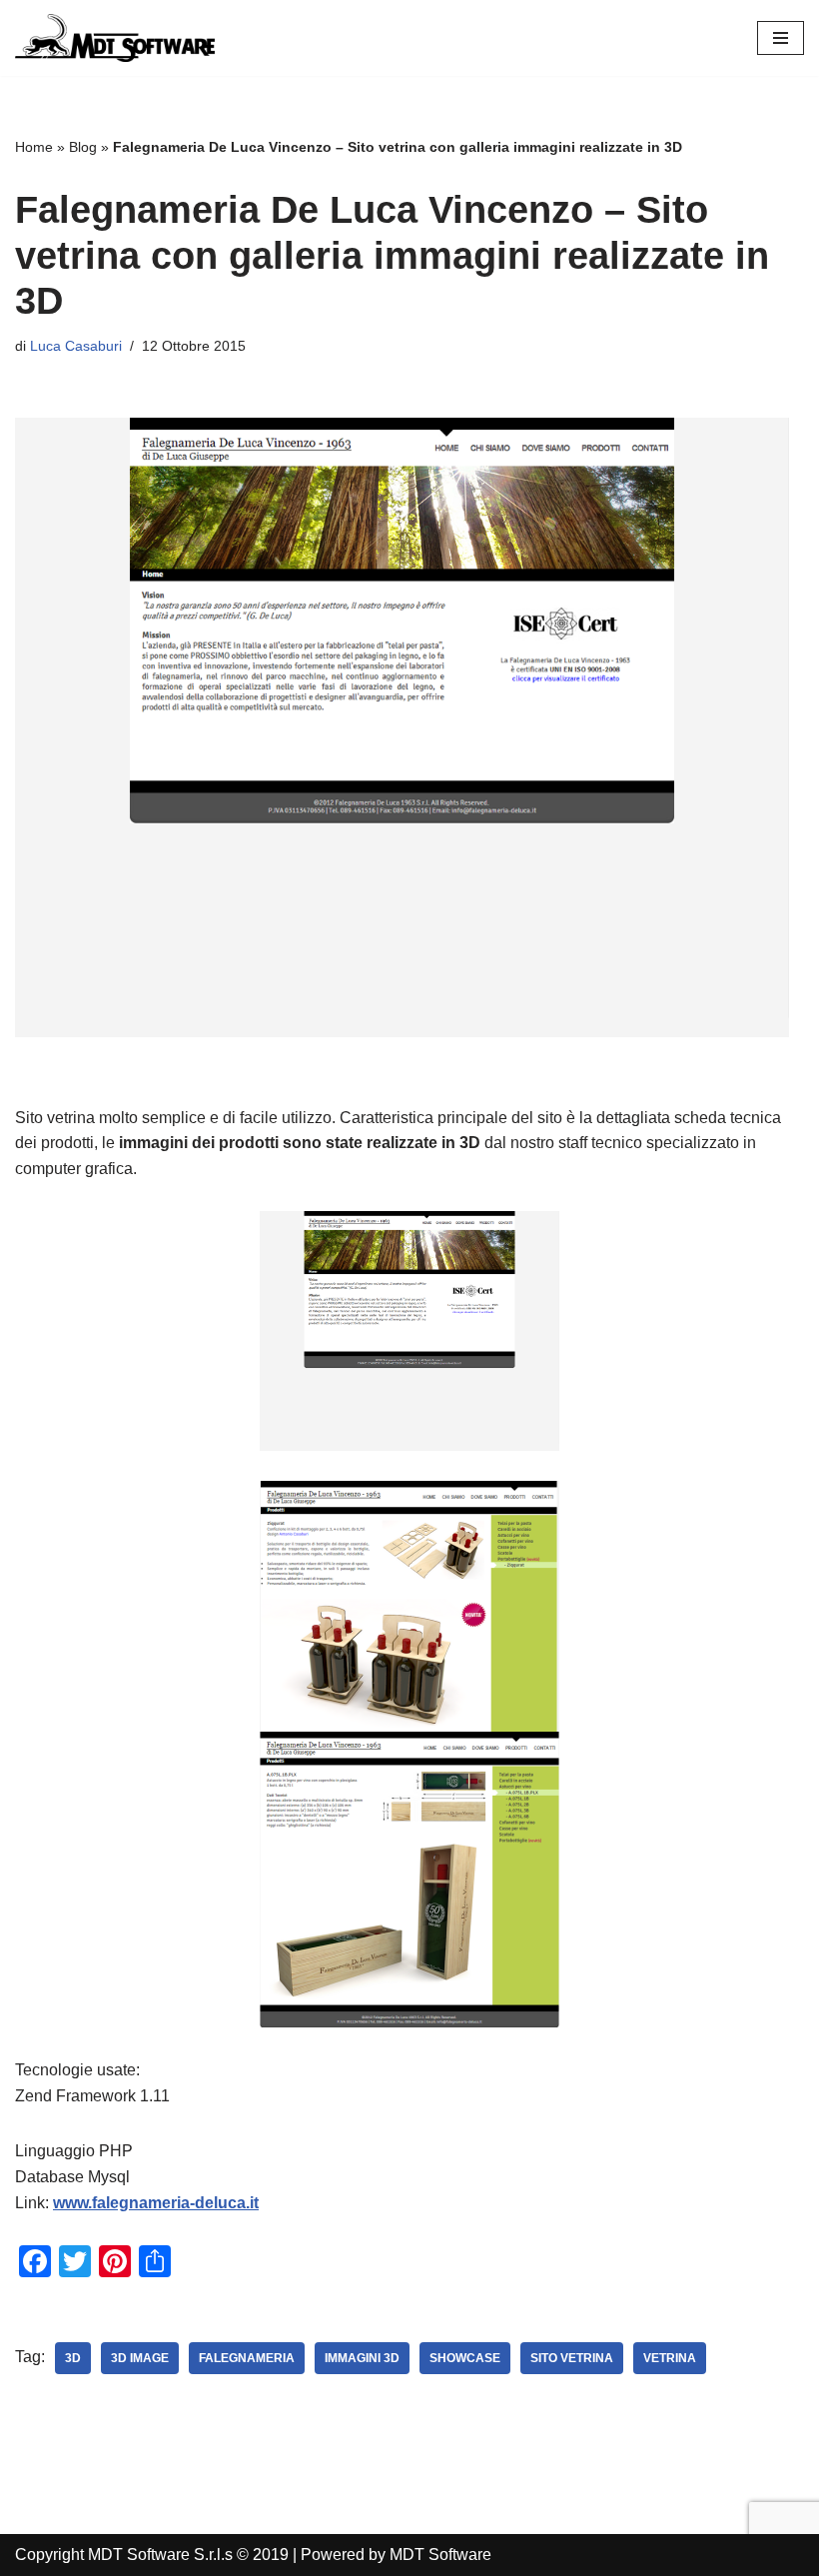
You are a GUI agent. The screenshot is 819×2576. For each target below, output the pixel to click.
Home (34, 147)
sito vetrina (572, 2358)
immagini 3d (362, 2358)
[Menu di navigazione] (781, 38)
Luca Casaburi (76, 346)
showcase (465, 2358)
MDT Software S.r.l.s (162, 2555)
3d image (140, 2358)
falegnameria (247, 2358)
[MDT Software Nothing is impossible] (115, 38)
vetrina (670, 2358)
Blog (83, 147)
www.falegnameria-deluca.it (156, 2203)
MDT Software (440, 2555)
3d (73, 2358)
